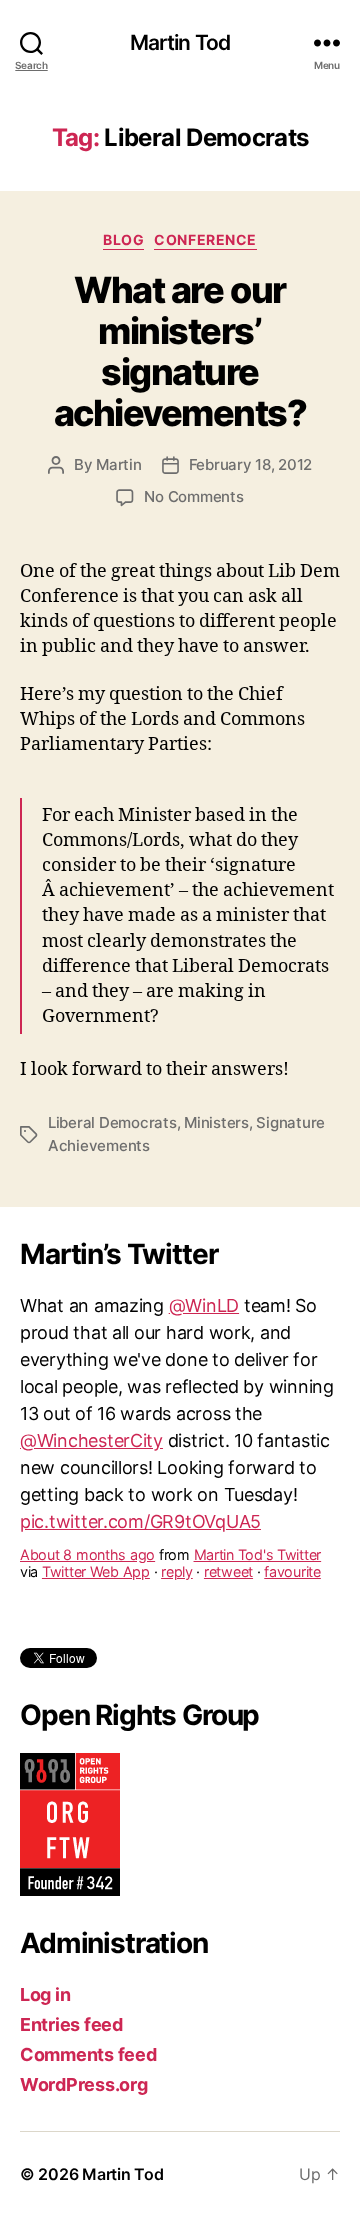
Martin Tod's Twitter (258, 1513)
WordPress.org (84, 2084)
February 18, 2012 (251, 464)
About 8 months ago (87, 1513)
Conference (205, 239)
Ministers (216, 1122)
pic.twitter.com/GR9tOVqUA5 (140, 1480)
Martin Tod (180, 42)
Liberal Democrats (112, 1122)
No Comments (193, 496)
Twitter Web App (96, 1530)
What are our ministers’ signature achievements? (180, 351)
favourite (292, 1530)
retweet (228, 1530)
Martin (118, 464)
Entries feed (71, 2024)
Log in (45, 1994)
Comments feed (88, 2054)
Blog (123, 239)
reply (177, 1530)
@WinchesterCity (91, 1399)
